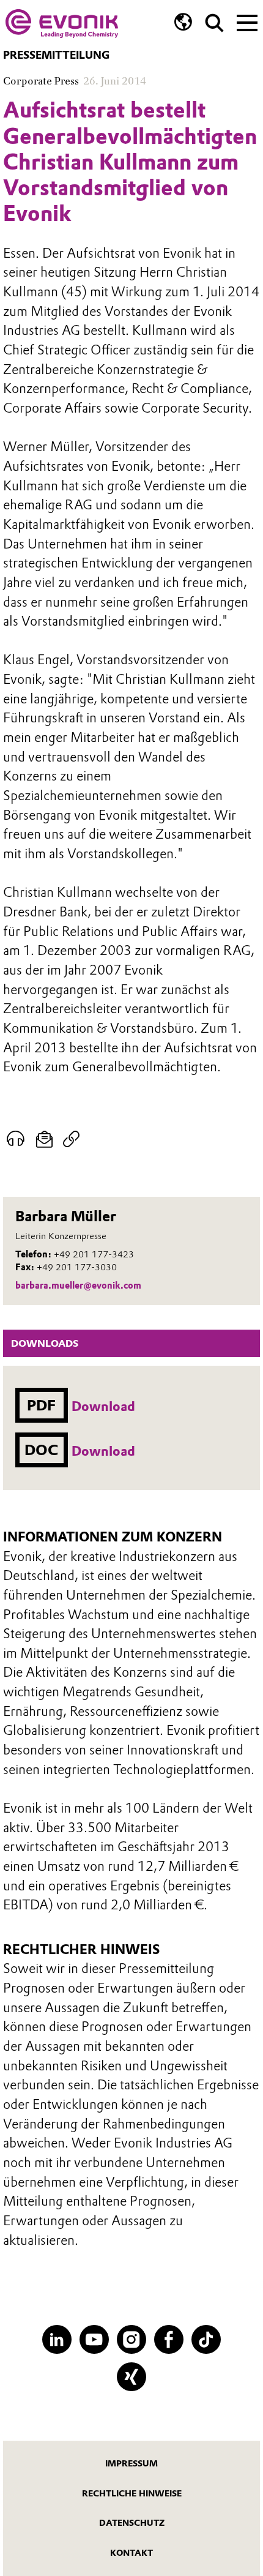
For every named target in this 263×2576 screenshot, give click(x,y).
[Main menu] (247, 21)
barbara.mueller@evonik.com (78, 1286)
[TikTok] (206, 2339)
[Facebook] (169, 2339)
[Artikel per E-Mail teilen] (44, 1139)
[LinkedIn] (57, 2339)
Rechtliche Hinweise (132, 2493)
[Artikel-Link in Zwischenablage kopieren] (71, 1139)
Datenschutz (132, 2523)
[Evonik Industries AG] (62, 24)
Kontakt (131, 2553)
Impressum (131, 2463)
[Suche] (214, 23)
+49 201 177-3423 (94, 1254)
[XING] (131, 2377)
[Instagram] (131, 2339)
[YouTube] (94, 2339)
